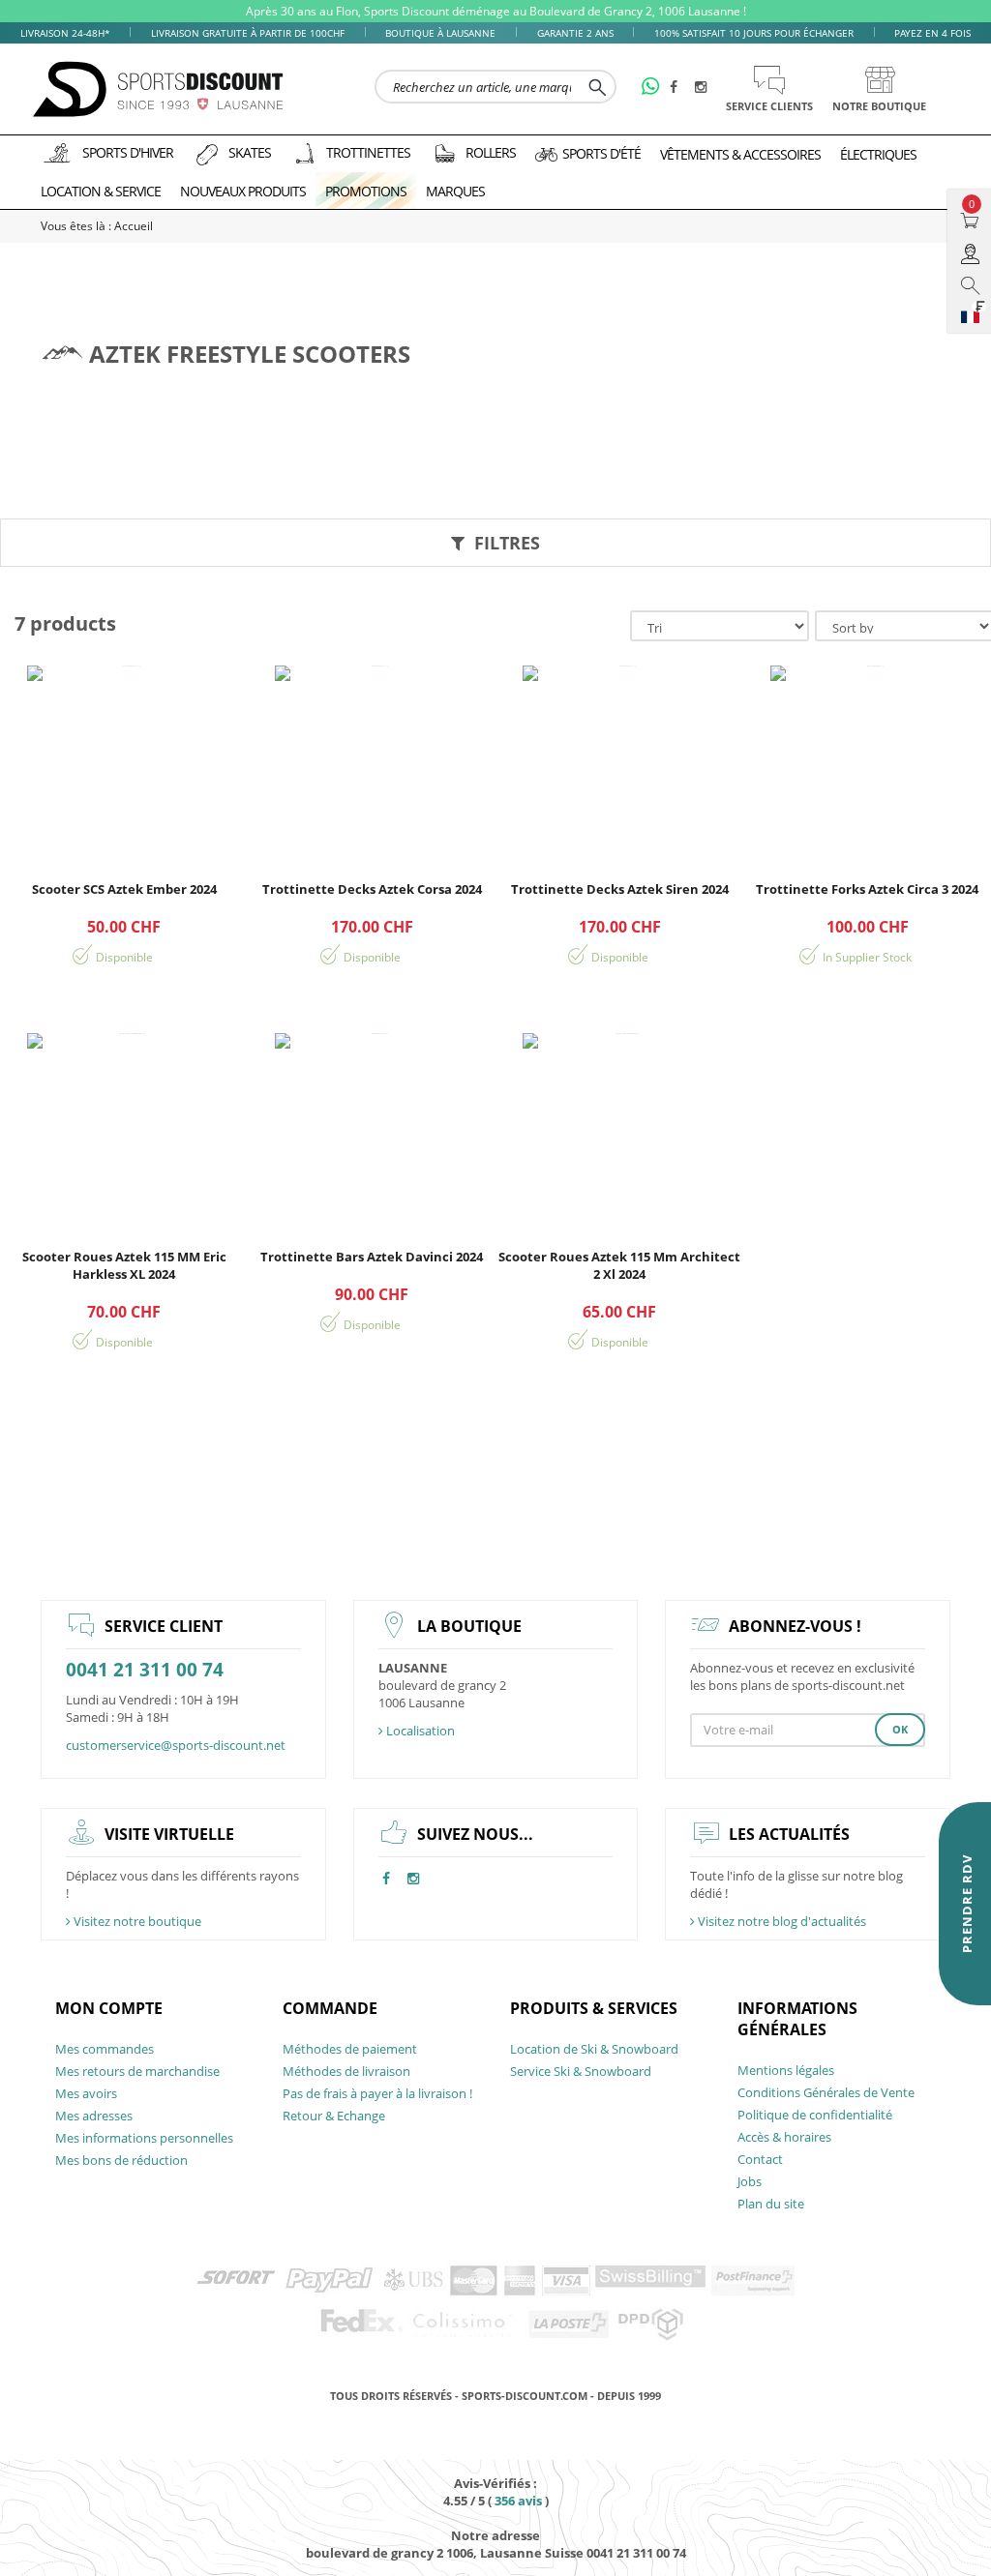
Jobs (750, 2181)
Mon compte (109, 2008)
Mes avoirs (86, 2093)
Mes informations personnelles (144, 2138)
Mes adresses (94, 2116)
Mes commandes (105, 2049)
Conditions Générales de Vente (826, 2092)
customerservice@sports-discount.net (176, 1745)
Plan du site (771, 2204)
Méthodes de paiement (350, 2049)
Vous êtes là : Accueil (97, 226)
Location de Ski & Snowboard (594, 2049)
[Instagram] (704, 88)
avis (518, 2501)
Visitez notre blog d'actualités (781, 1921)
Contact (760, 2159)
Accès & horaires (784, 2137)
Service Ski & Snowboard (581, 2071)
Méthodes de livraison (346, 2071)
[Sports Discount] (159, 89)
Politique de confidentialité (815, 2115)
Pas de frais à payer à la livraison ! (377, 2093)
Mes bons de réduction (121, 2160)
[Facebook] (678, 88)
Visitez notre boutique (136, 1921)
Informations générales (797, 2019)
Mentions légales (786, 2070)
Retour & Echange (334, 2116)
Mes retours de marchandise (137, 2071)
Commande (330, 2008)
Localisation (419, 1731)
